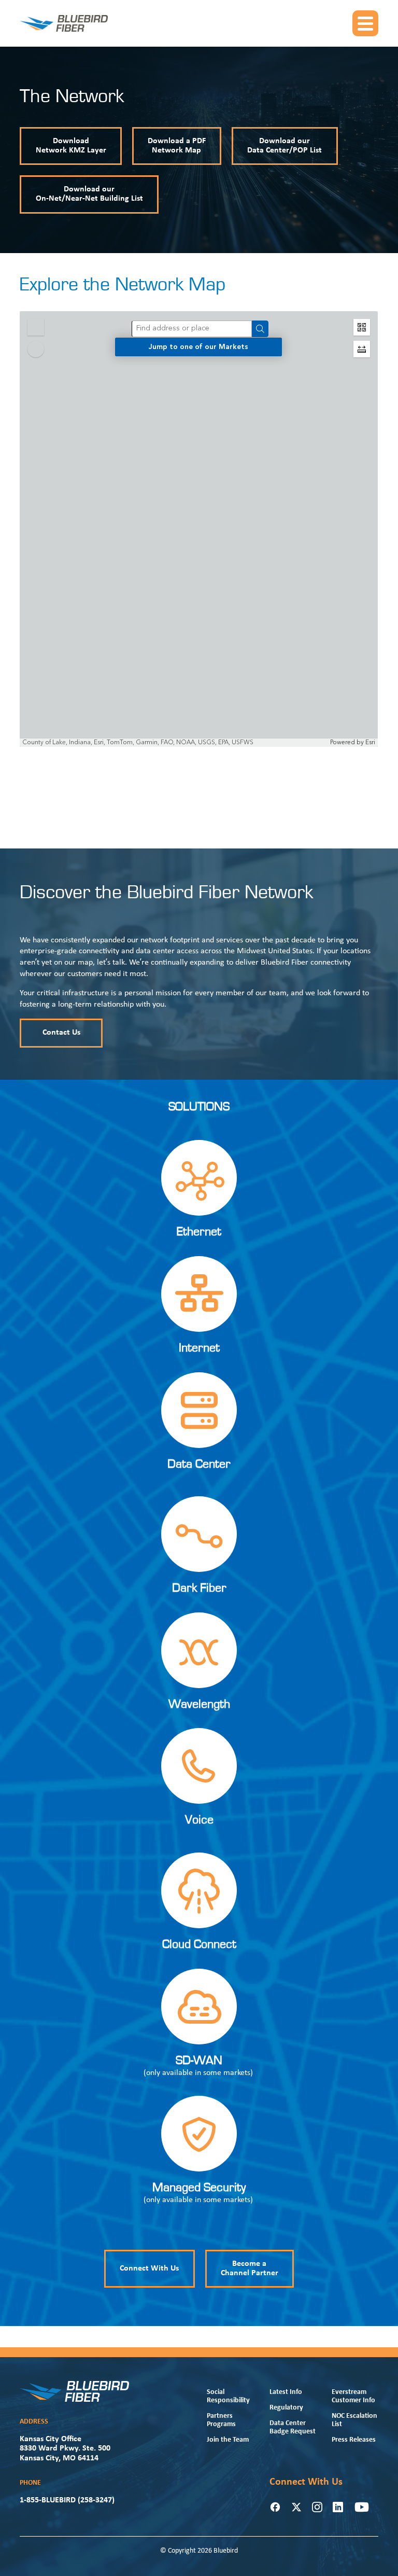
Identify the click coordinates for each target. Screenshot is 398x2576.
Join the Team (228, 2440)
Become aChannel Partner (250, 2268)
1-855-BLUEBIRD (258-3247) (67, 2500)
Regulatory (286, 2408)
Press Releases (354, 2440)
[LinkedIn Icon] (338, 2507)
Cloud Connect (199, 1944)
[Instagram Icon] (317, 2507)
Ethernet (199, 1232)
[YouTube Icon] (362, 2507)
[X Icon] (296, 2507)
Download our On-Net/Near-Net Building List (89, 194)
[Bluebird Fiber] (64, 23)
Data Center (199, 1464)
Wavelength (199, 1704)
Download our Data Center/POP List (285, 146)
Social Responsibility (228, 2396)
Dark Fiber (199, 1588)
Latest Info (286, 2392)
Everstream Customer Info (353, 2396)
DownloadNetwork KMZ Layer (71, 146)
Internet (199, 1348)
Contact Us (61, 1033)
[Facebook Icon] (275, 2507)
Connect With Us (149, 2268)
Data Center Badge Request (293, 2427)
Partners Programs (221, 2420)
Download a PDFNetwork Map (177, 146)
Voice (199, 1820)
